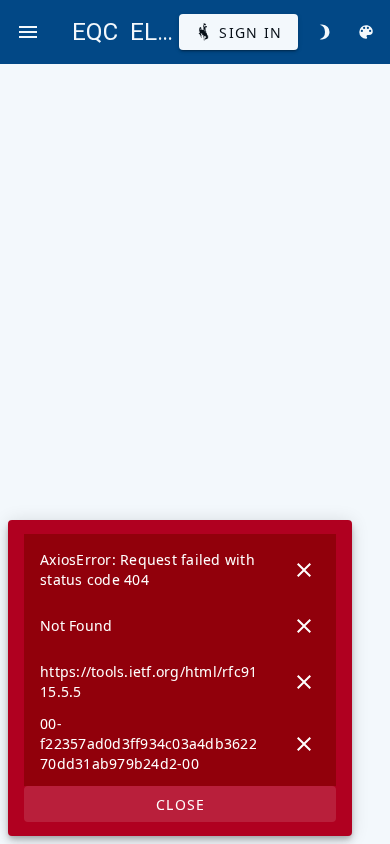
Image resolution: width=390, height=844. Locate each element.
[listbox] (180, 660)
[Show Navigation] (28, 32)
